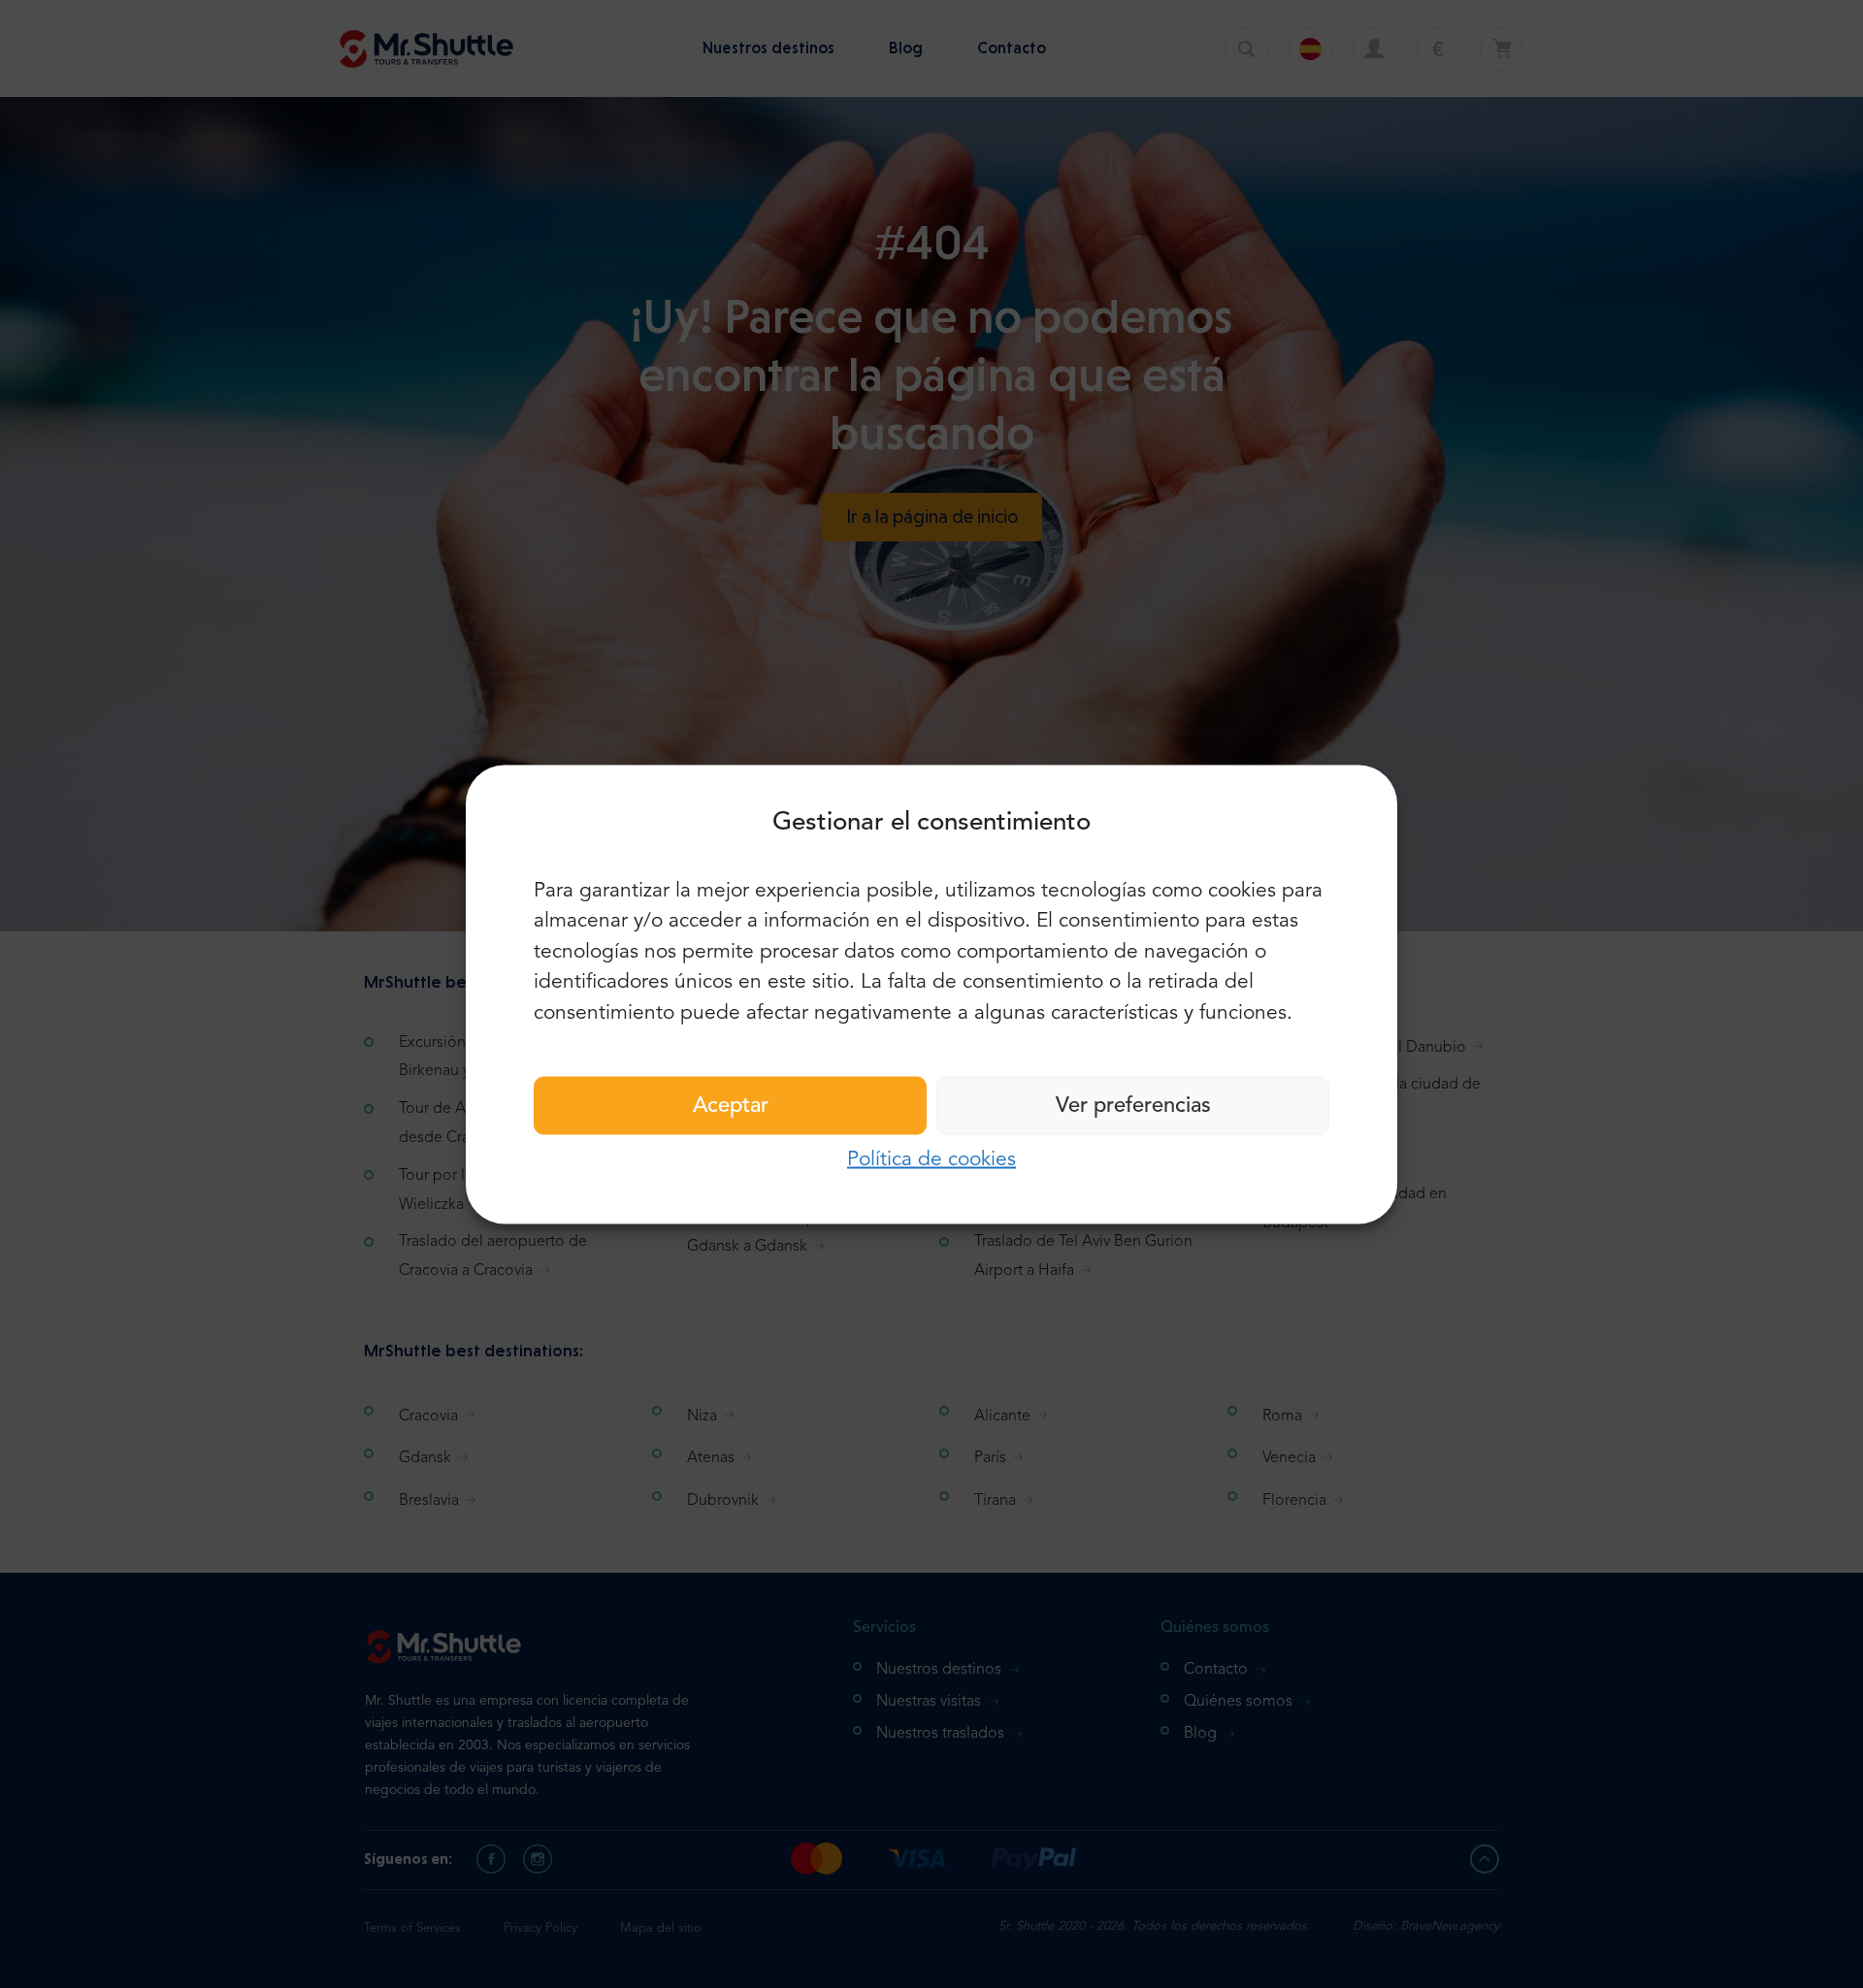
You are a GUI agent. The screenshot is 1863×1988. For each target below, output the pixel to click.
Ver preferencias (1133, 1106)
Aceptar (731, 1106)
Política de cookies (931, 1160)
